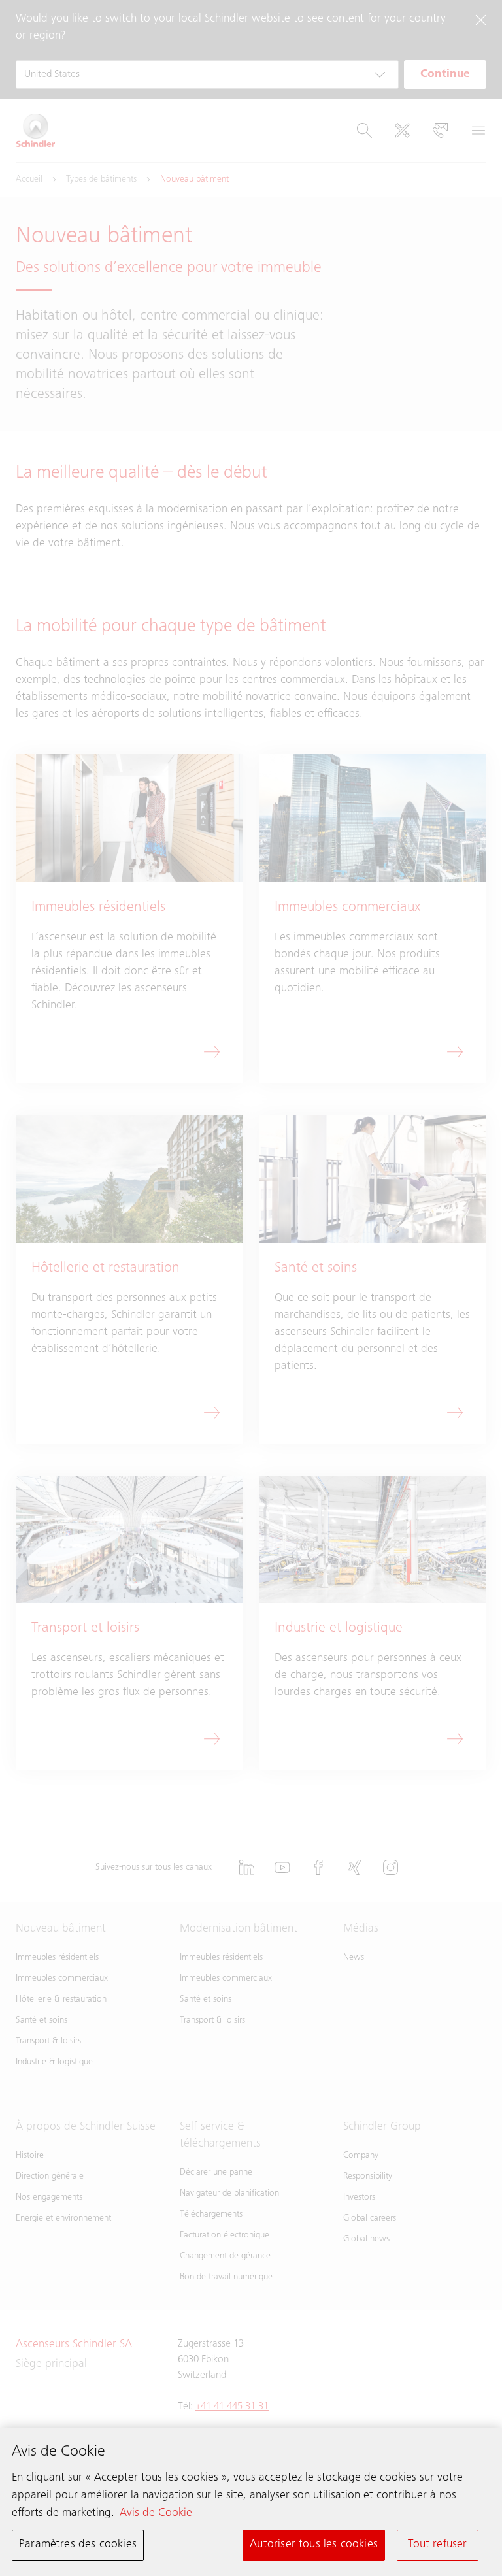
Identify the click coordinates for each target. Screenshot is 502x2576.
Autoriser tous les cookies (314, 2545)
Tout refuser (437, 2545)
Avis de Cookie (156, 2513)
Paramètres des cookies (78, 2545)
